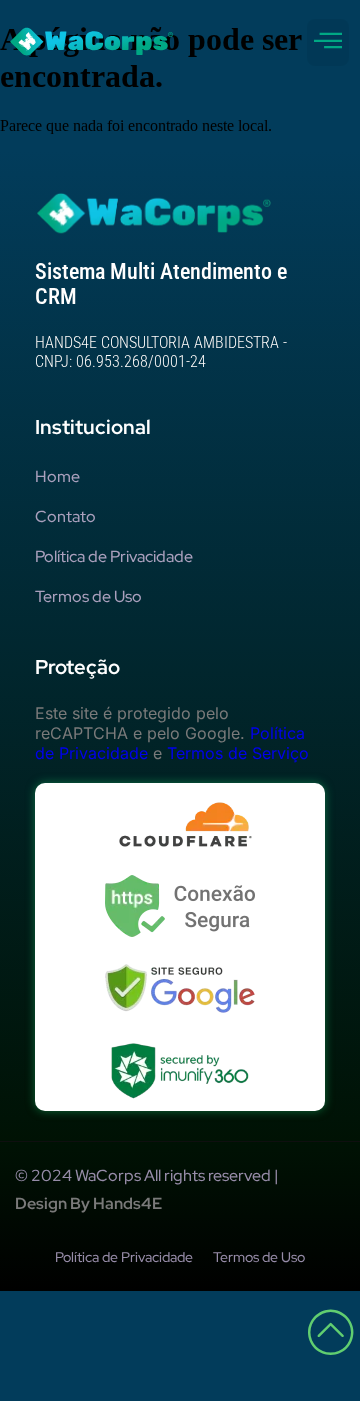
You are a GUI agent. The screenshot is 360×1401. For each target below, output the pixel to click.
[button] (328, 42)
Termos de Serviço (238, 753)
